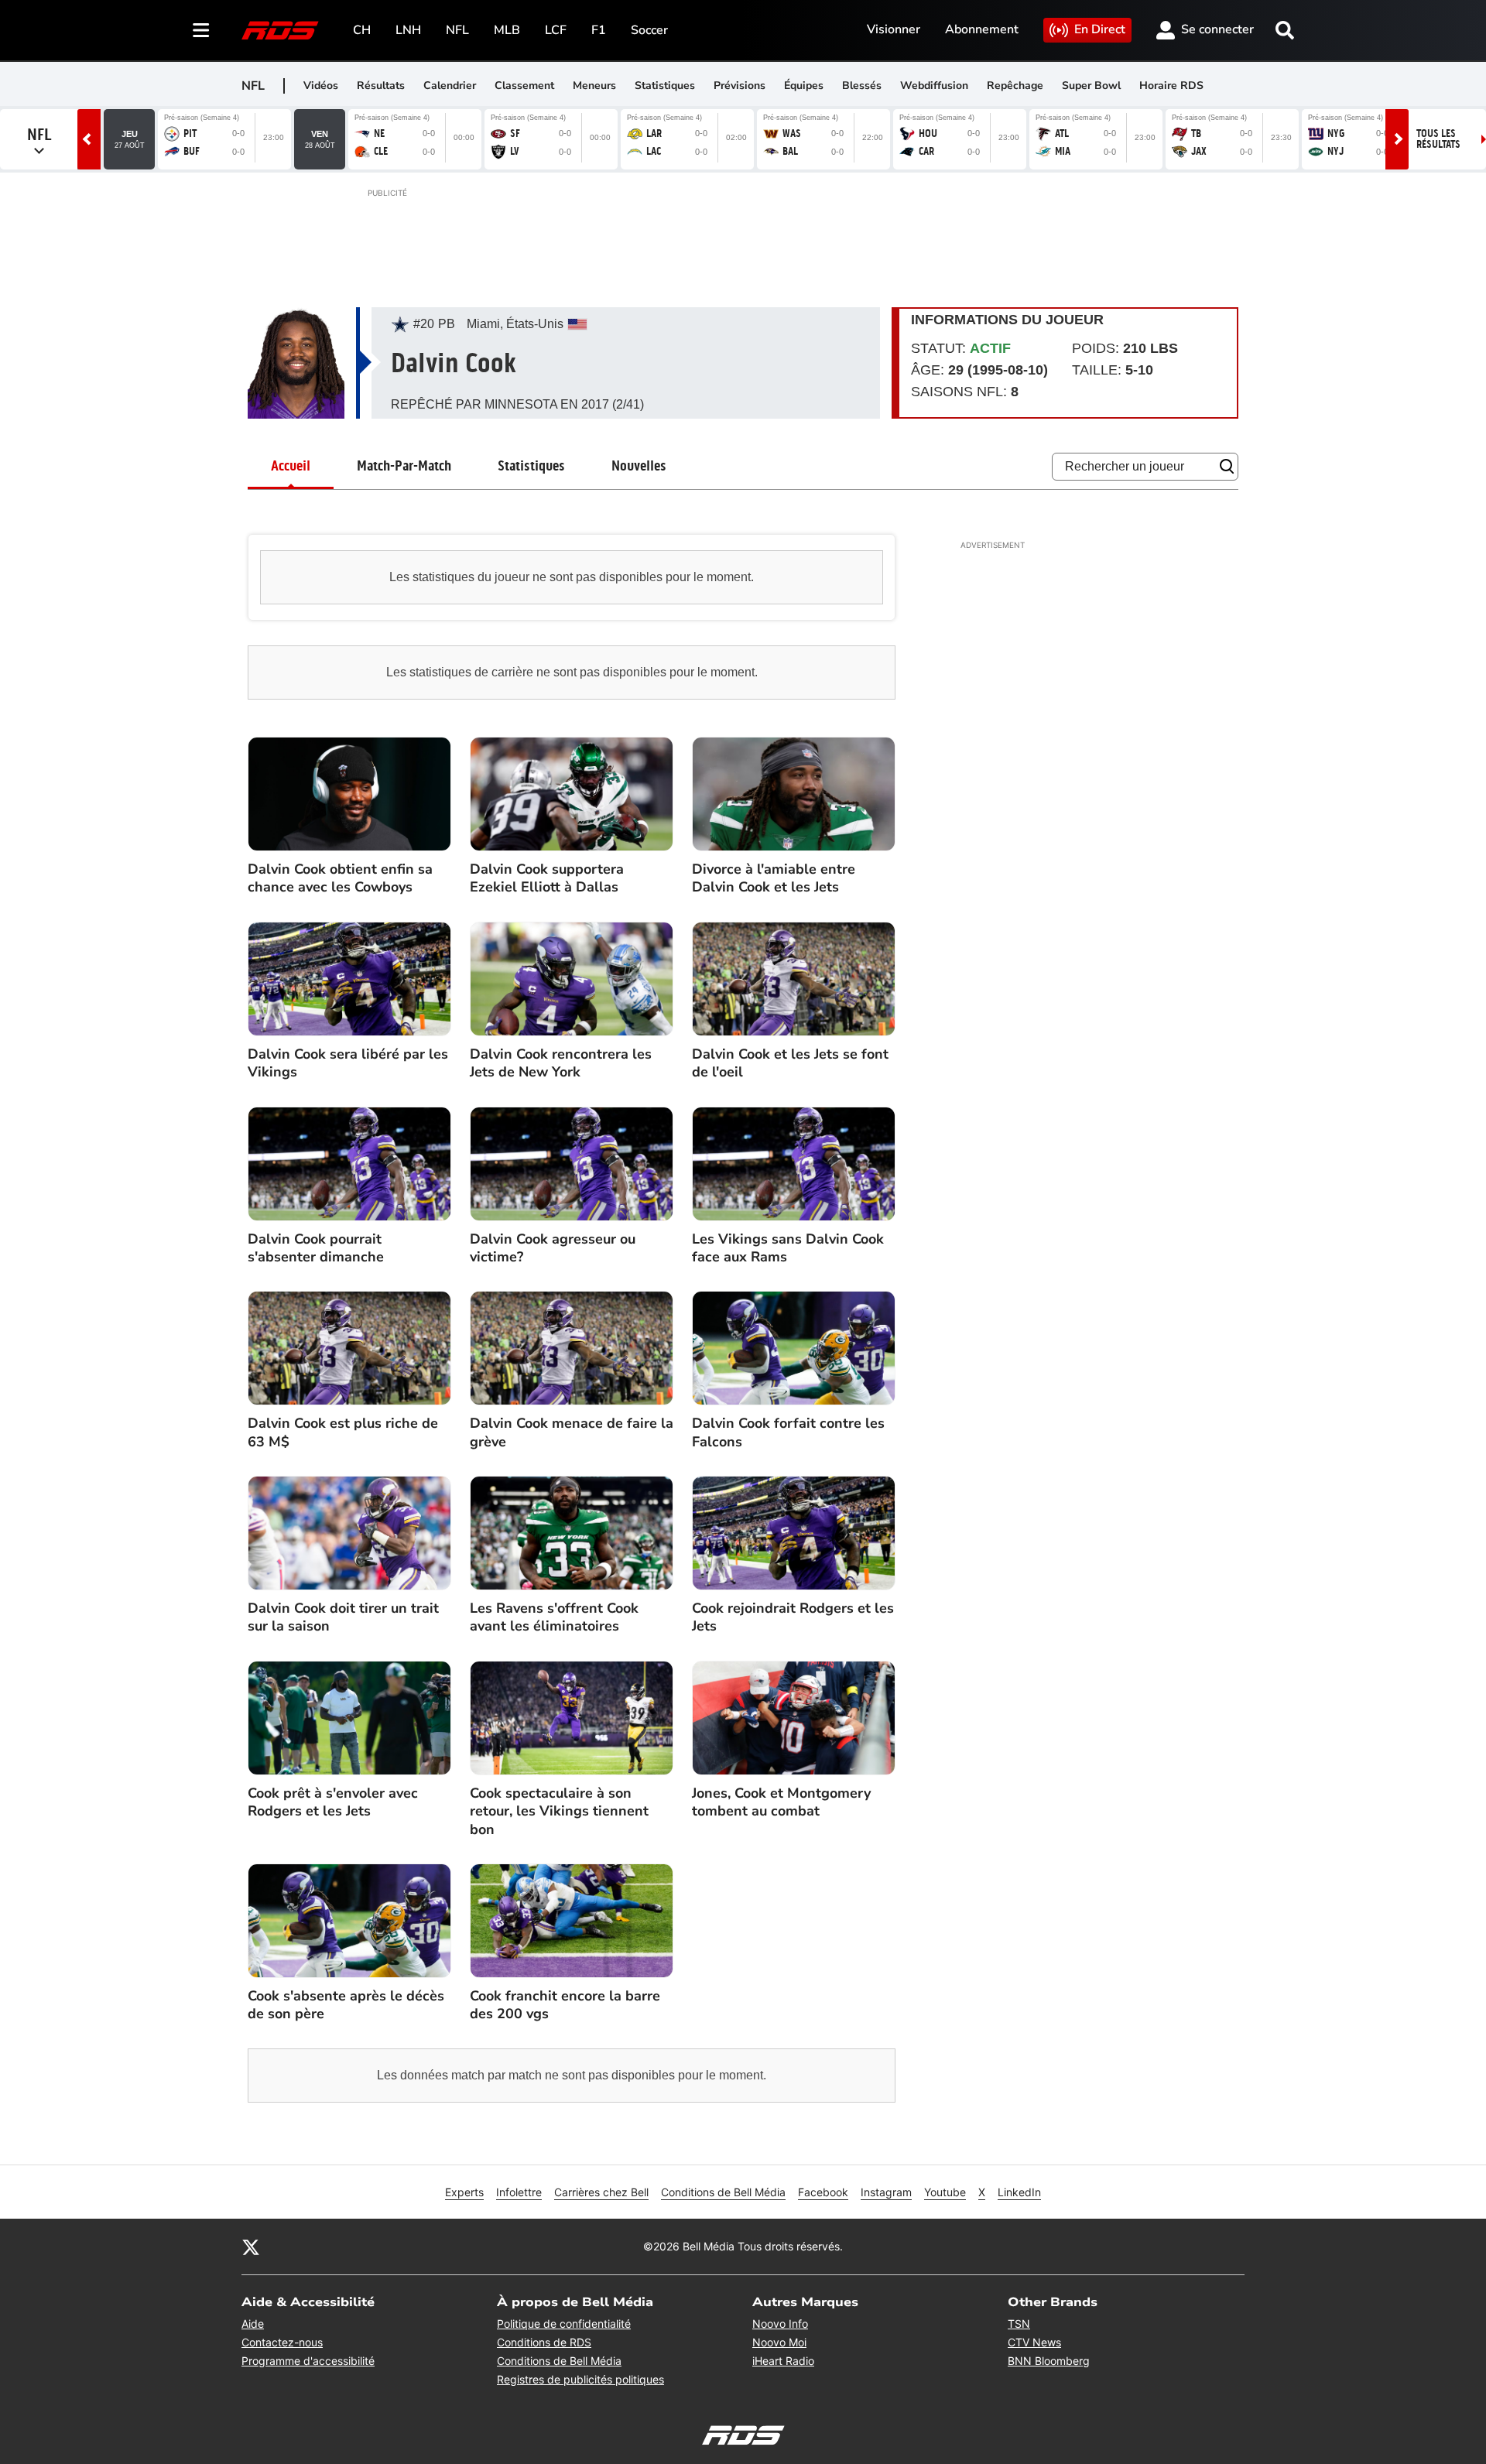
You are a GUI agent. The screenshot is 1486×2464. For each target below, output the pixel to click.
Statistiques (665, 86)
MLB (507, 30)
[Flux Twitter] (251, 2247)
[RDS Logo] (280, 30)
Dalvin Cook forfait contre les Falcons (788, 1432)
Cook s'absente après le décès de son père (346, 2005)
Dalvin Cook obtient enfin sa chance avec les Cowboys (340, 878)
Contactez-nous (282, 2342)
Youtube (945, 2192)
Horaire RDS (1171, 86)
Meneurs (594, 86)
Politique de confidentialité (564, 2324)
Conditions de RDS (544, 2342)
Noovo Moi (779, 2342)
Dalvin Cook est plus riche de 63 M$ (343, 1432)
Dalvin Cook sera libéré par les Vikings (348, 1063)
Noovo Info (780, 2324)
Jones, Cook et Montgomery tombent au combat (781, 1802)
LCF (556, 30)
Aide (253, 2324)
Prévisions (740, 86)
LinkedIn (1019, 2192)
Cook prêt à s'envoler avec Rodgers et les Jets (333, 1802)
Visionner (894, 29)
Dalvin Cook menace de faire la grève (572, 1432)
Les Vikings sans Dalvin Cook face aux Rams (788, 1248)
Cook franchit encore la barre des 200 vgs (565, 2005)
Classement (524, 86)
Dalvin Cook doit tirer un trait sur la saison (343, 1617)
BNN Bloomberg (1049, 2361)
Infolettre (519, 2192)
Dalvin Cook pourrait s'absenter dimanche (316, 1248)
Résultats (381, 86)
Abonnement (982, 29)
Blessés (862, 86)
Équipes (804, 86)
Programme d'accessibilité (308, 2361)
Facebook (823, 2192)
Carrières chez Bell (601, 2192)
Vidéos (321, 86)
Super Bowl (1091, 86)
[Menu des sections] (201, 30)
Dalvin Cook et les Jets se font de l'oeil (790, 1063)
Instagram (886, 2192)
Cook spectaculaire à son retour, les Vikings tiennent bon (559, 1812)
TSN (1019, 2324)
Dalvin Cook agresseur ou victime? (553, 1248)
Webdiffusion (934, 86)
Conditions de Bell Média (723, 2192)
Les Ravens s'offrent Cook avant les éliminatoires (554, 1617)
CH (362, 30)
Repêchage (1015, 86)
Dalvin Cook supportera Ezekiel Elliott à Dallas (547, 878)
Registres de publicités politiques (580, 2379)
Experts (464, 2192)
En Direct (1100, 29)
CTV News (1034, 2342)
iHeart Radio (783, 2361)
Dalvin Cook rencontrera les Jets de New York (561, 1063)
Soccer (649, 30)
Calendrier (450, 86)
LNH (408, 30)
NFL (457, 30)
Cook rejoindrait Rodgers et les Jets (793, 1617)
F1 (599, 30)
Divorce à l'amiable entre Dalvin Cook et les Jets (774, 878)
